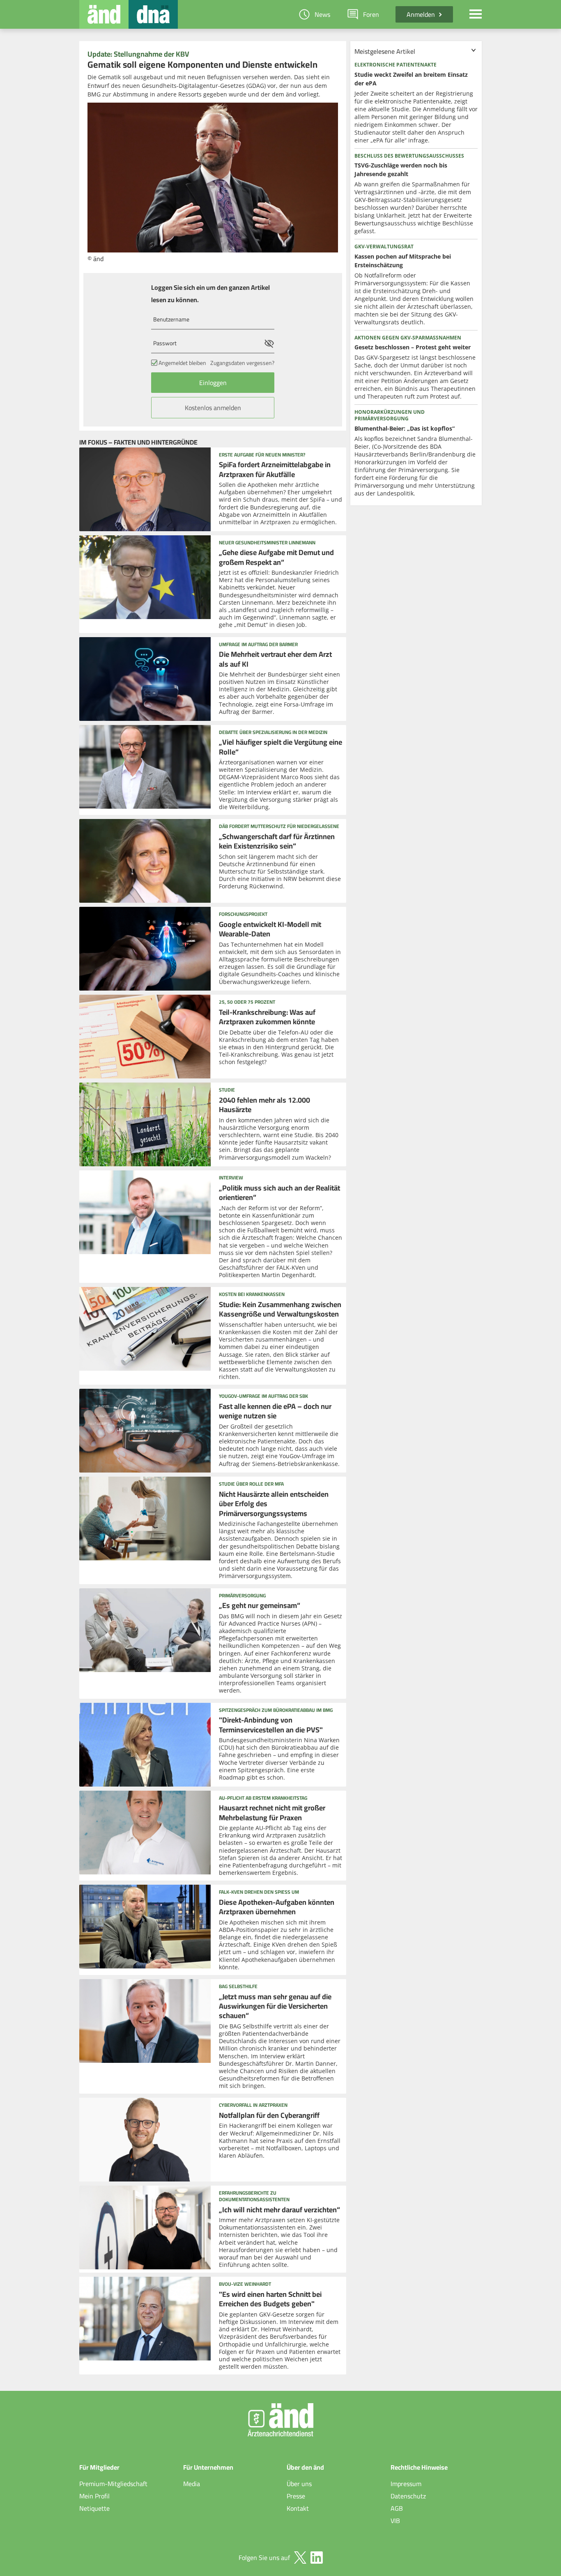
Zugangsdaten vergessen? (242, 363)
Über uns (299, 2484)
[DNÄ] (153, 14)
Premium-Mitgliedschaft (113, 2484)
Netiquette (94, 2508)
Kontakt (298, 2508)
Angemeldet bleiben (182, 363)
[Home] (104, 14)
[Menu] (476, 14)
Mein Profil (94, 2496)
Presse (296, 2496)
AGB (397, 2508)
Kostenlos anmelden (213, 408)
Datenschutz (408, 2496)
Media (192, 2484)
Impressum (406, 2484)
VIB (395, 2521)
